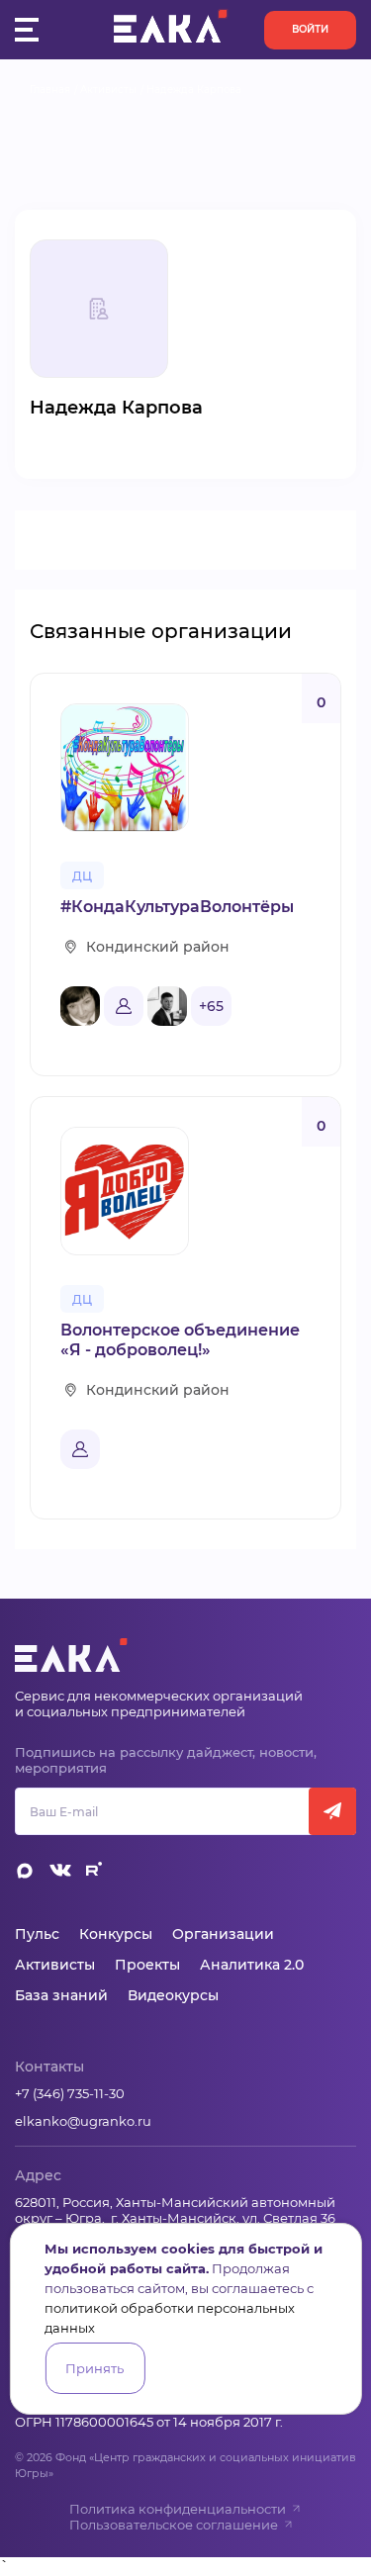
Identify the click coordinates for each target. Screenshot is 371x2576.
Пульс (37, 1934)
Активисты (108, 90)
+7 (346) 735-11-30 (70, 2093)
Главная (50, 90)
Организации (223, 1934)
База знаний (61, 1995)
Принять (94, 2368)
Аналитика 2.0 (252, 1965)
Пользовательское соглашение (174, 2525)
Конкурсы (116, 1934)
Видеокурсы (173, 1995)
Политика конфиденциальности (178, 2509)
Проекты (147, 1965)
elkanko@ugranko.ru (83, 2121)
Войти (310, 29)
